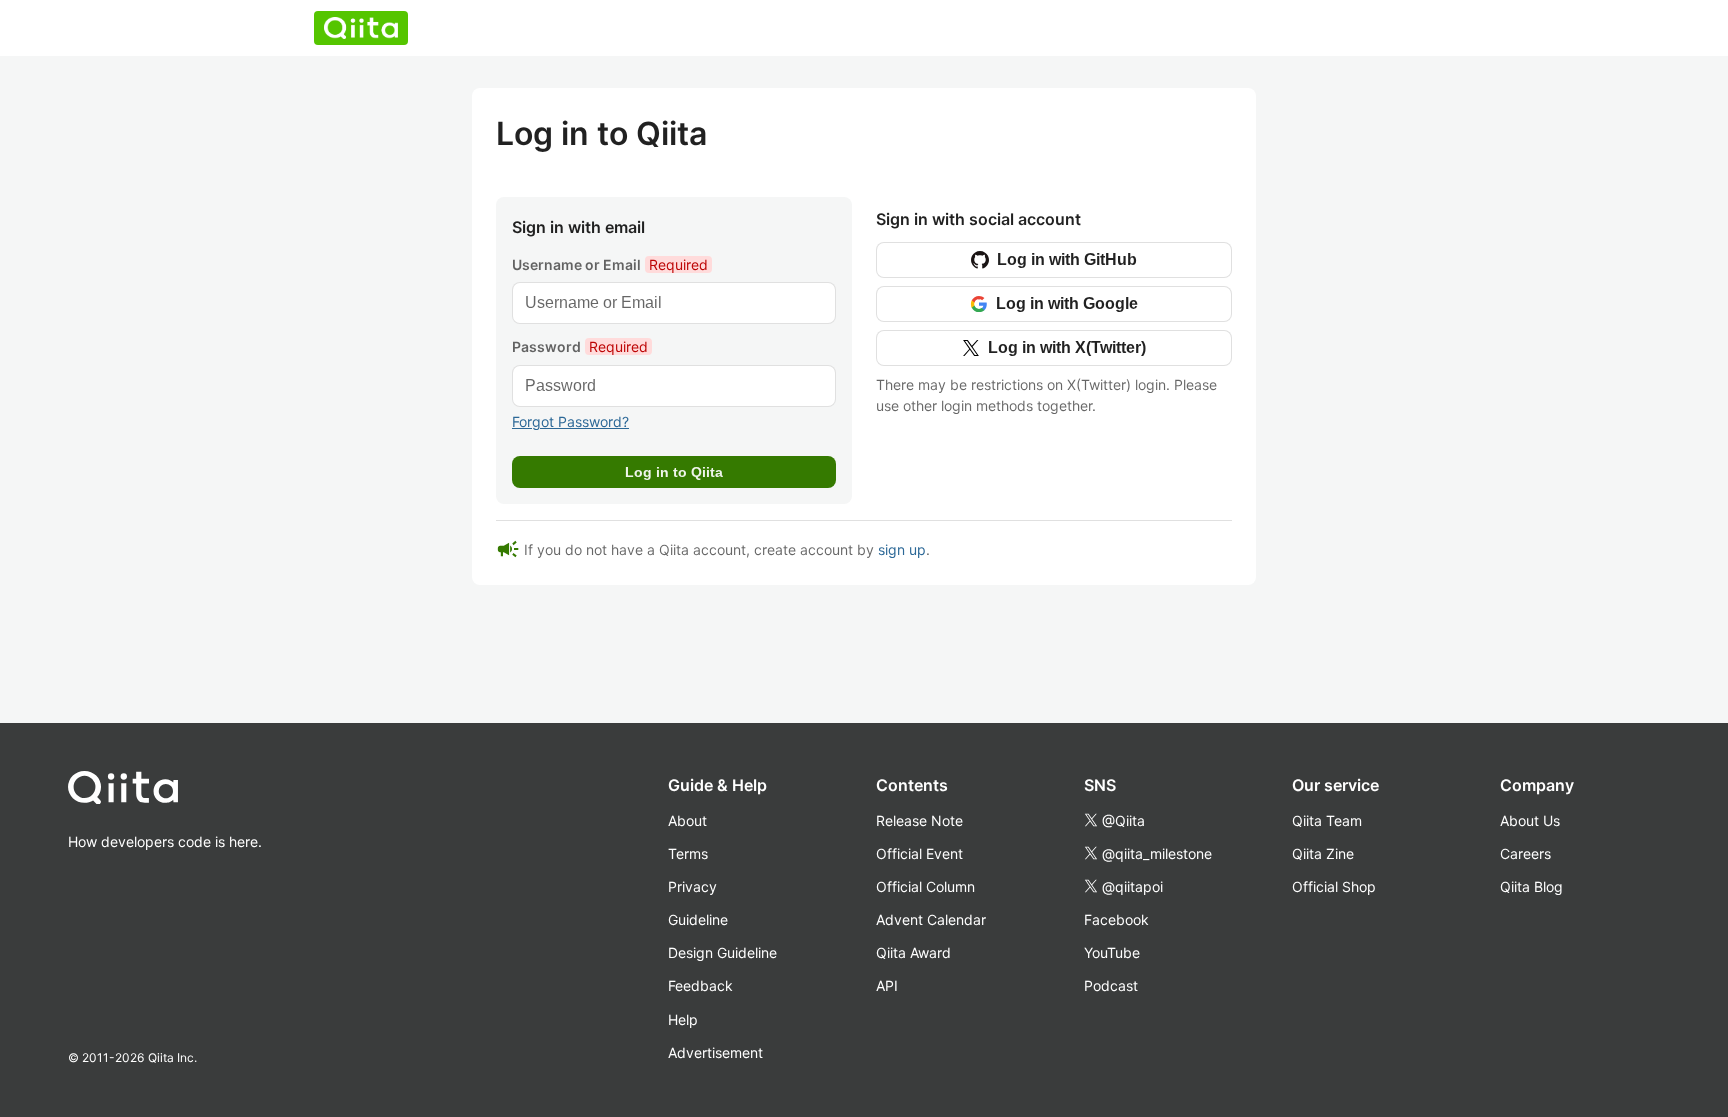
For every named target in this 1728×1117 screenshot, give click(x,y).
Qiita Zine (1323, 853)
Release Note (919, 820)
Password (580, 346)
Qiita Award (913, 952)
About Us (1530, 820)
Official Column (925, 886)
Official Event (919, 853)
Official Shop (1334, 886)
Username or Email (610, 264)
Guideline (698, 919)
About (687, 820)
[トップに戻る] (165, 792)
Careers (1525, 853)
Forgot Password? (570, 421)
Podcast (1111, 985)
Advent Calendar (931, 919)
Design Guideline (722, 952)
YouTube (1112, 952)
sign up (902, 549)
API (887, 985)
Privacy (692, 886)
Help (683, 1019)
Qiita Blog (1531, 886)
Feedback (700, 985)
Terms (688, 853)
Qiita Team (1327, 820)
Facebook (1116, 919)
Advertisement (715, 1052)
